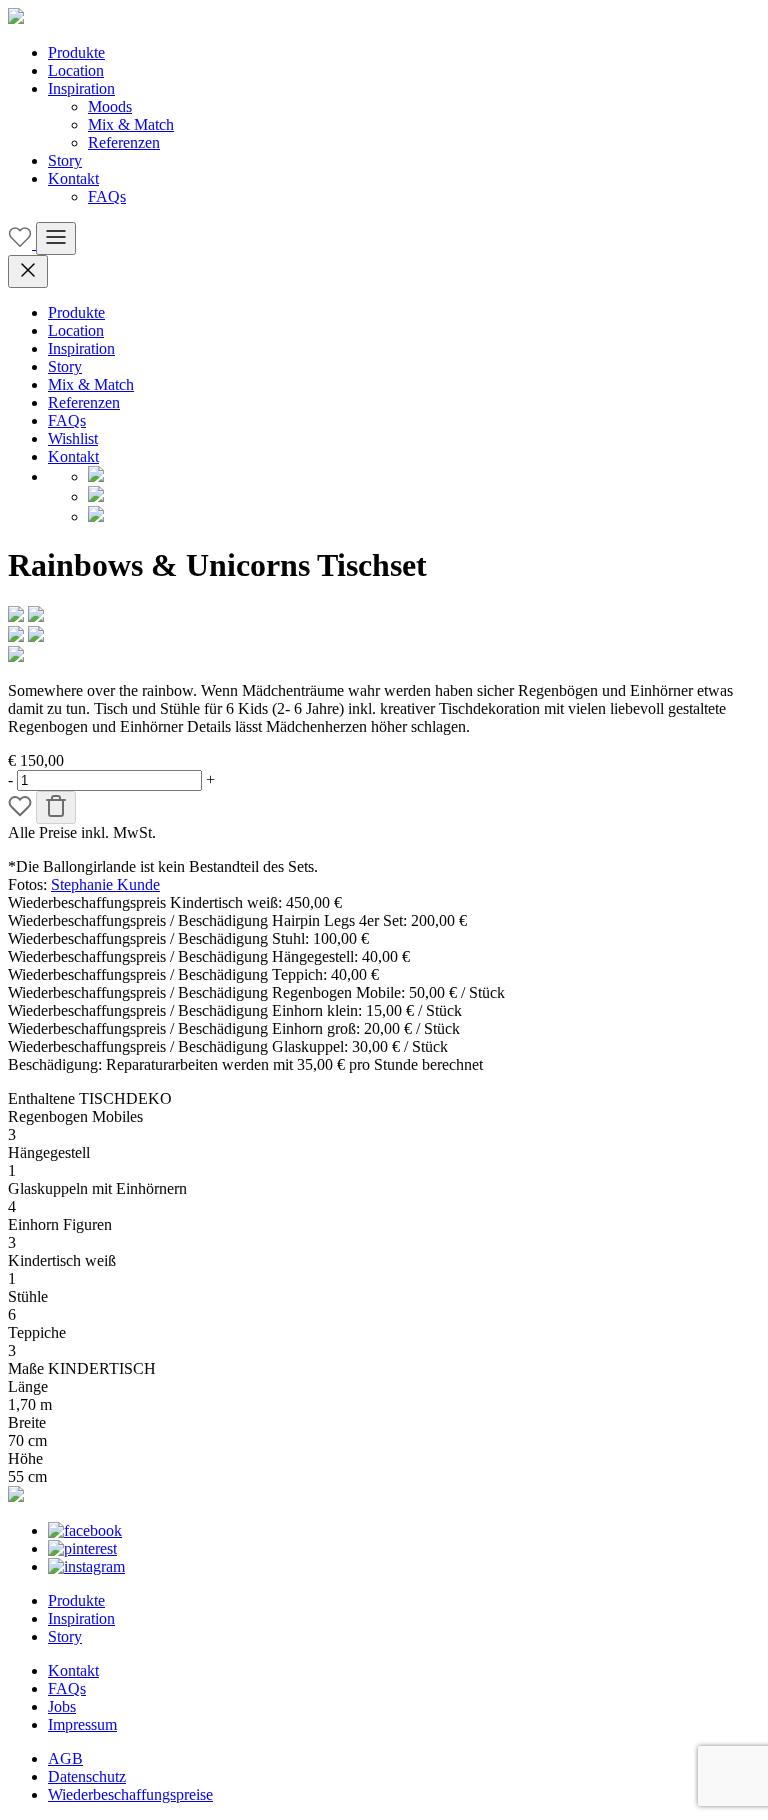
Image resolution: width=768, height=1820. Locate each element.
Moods (110, 106)
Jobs (62, 1706)
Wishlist (73, 438)
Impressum (82, 1724)
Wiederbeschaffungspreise (130, 1794)
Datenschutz (87, 1776)
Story (65, 160)
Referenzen (124, 142)
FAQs (107, 196)
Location (76, 70)
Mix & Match (131, 124)
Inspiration (81, 88)
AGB (65, 1758)
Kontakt (73, 178)
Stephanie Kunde (105, 884)
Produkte (76, 52)
